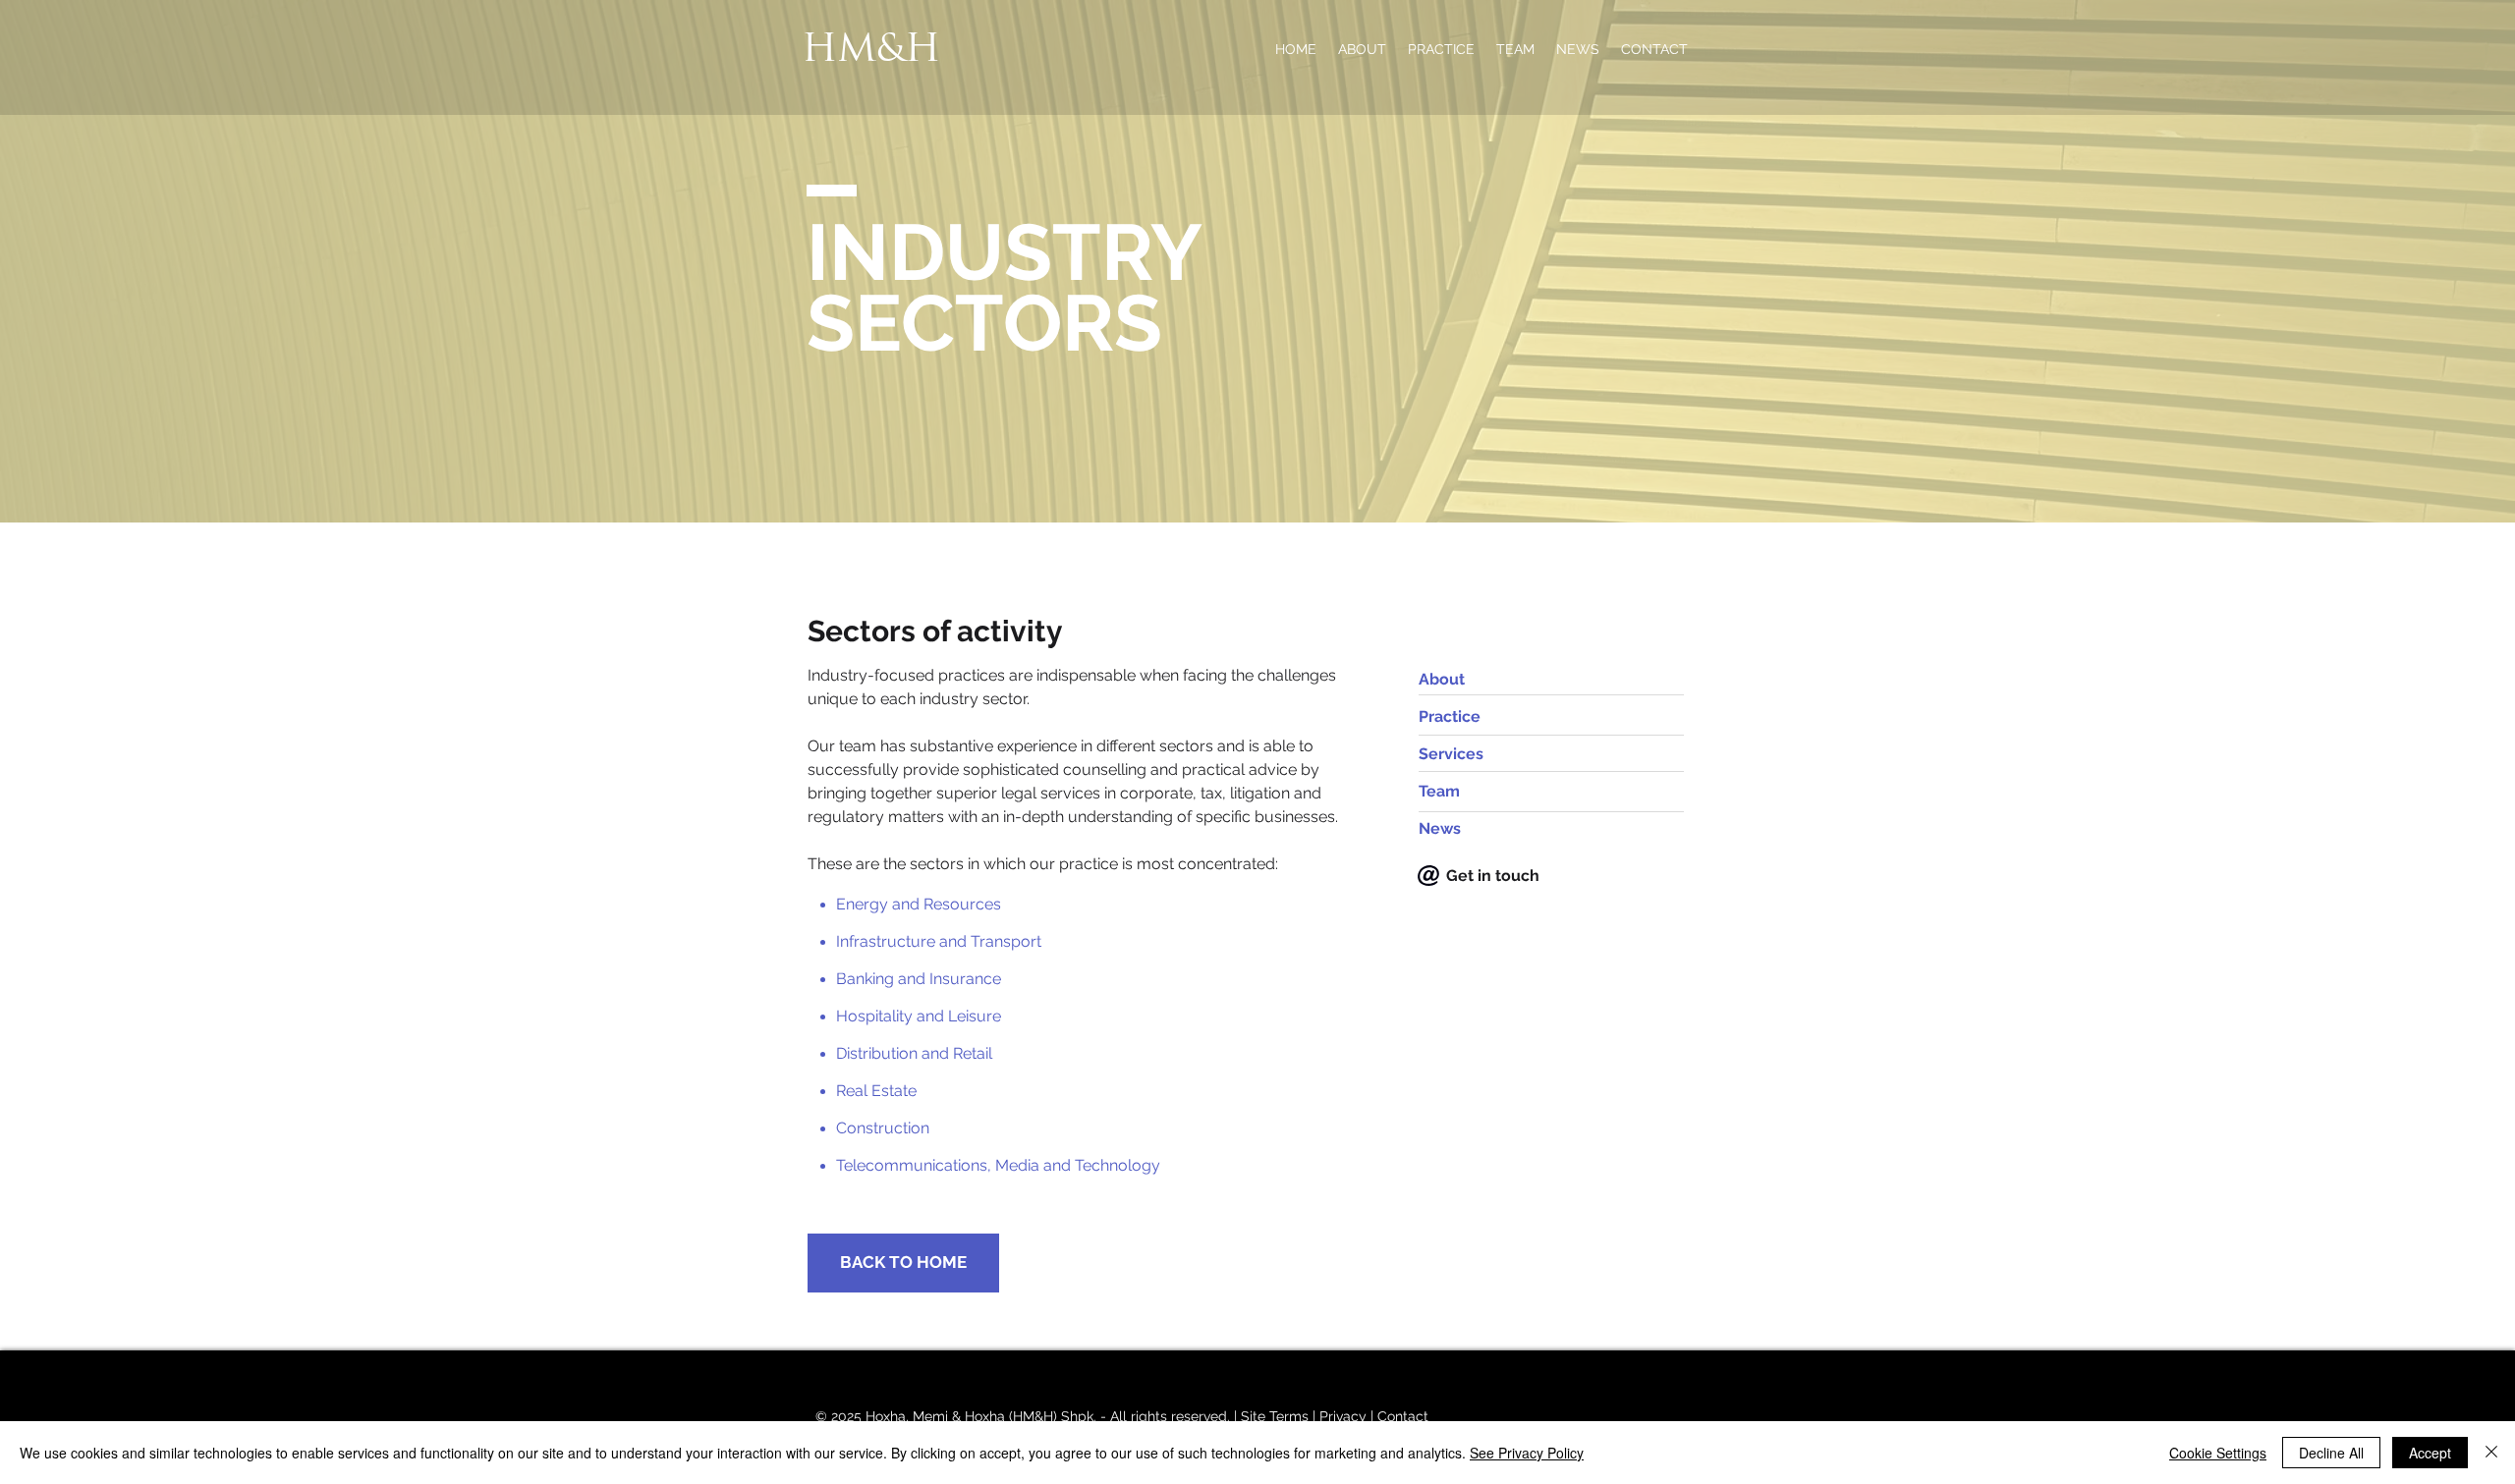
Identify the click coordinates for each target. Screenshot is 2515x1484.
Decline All (2331, 1453)
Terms (1289, 1416)
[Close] (2491, 1453)
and (935, 1053)
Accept (2430, 1453)
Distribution (877, 1053)
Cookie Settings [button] (2218, 1453)
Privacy (1343, 1416)
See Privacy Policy (1527, 1453)
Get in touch (1493, 876)
